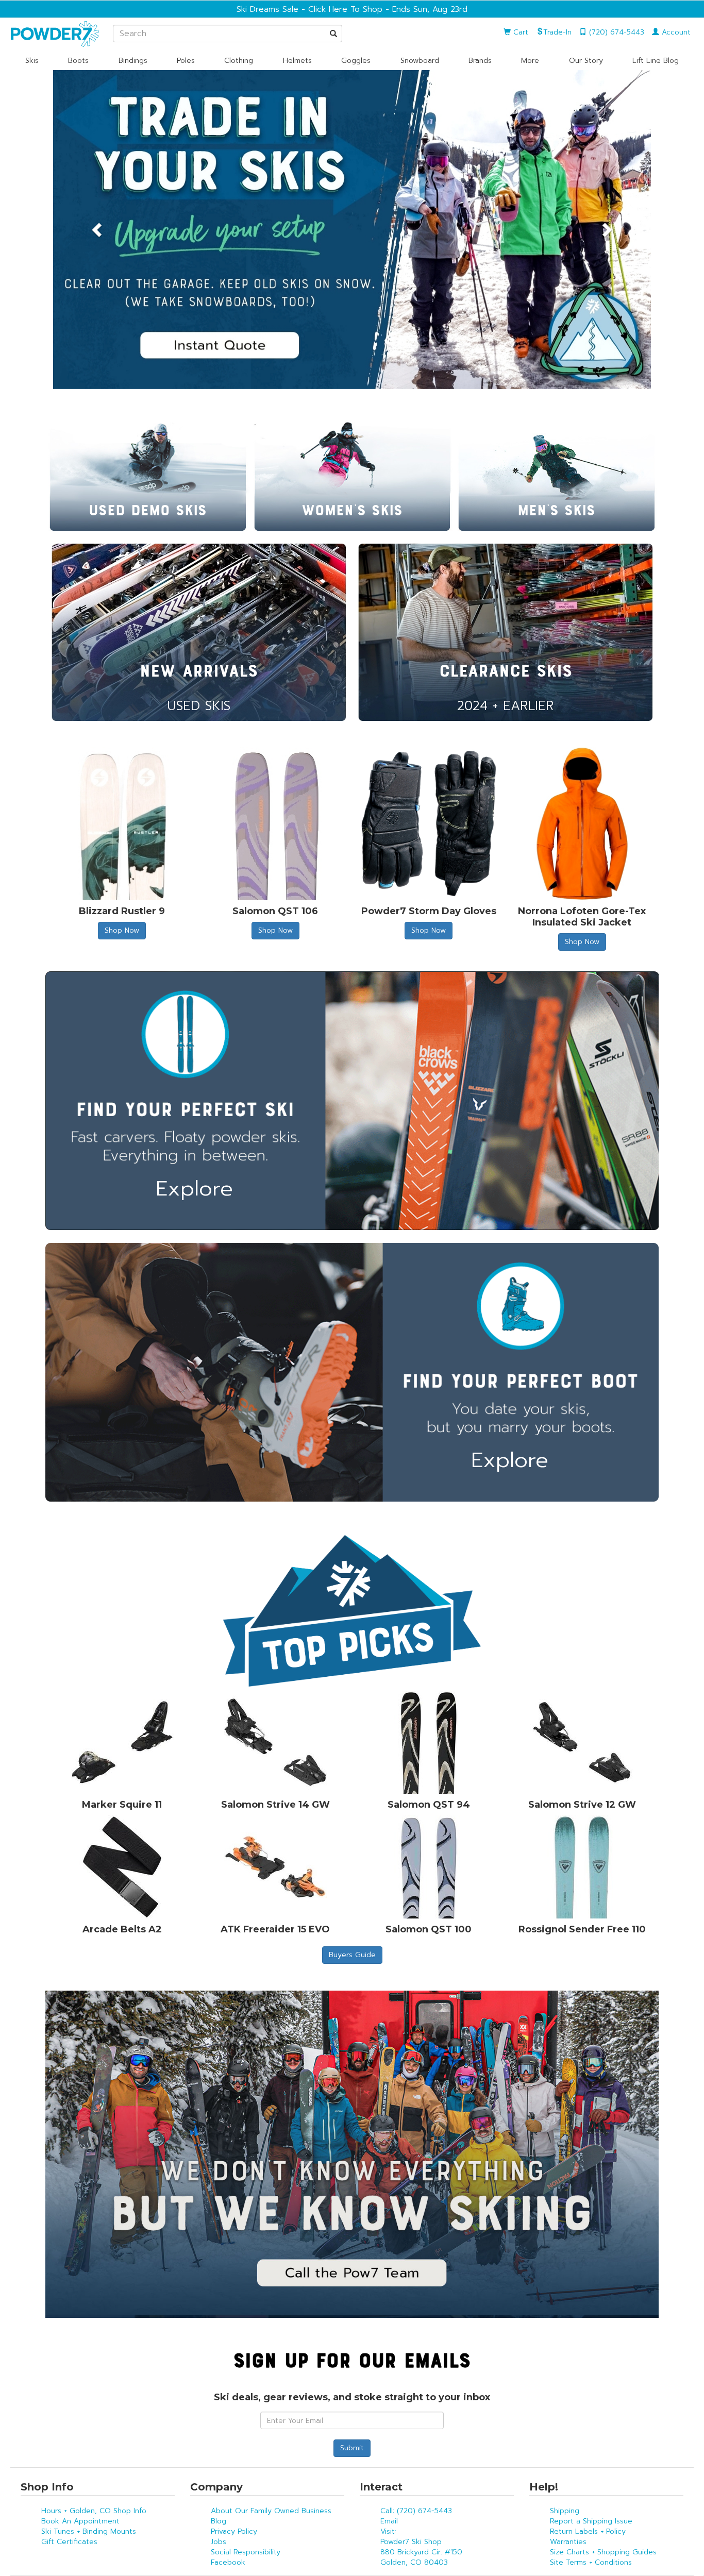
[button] (98, 230)
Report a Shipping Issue (591, 2521)
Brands (480, 61)
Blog (219, 2521)
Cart (519, 32)
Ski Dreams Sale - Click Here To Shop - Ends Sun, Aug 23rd (352, 9)
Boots (78, 61)
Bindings (133, 61)
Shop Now (122, 930)
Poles (186, 61)
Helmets (297, 61)
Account (675, 32)
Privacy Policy (234, 2531)
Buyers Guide (352, 1955)
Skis (32, 61)
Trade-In (557, 32)
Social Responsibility (246, 2552)
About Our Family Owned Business (271, 2511)
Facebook (228, 2562)
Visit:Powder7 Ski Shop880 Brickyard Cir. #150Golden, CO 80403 (421, 2547)
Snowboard (420, 61)
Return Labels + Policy (588, 2531)
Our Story (586, 61)
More (530, 61)
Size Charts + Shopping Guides (603, 2552)
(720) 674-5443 (615, 32)
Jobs (219, 2542)
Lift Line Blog (656, 61)
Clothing (239, 61)
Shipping (565, 2511)
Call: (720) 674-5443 (416, 2511)
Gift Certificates (69, 2542)
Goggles (356, 61)
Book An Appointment (80, 2521)
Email (389, 2521)
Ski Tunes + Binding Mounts (89, 2531)
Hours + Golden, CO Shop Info (94, 2511)
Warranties (568, 2542)
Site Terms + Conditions (591, 2562)
